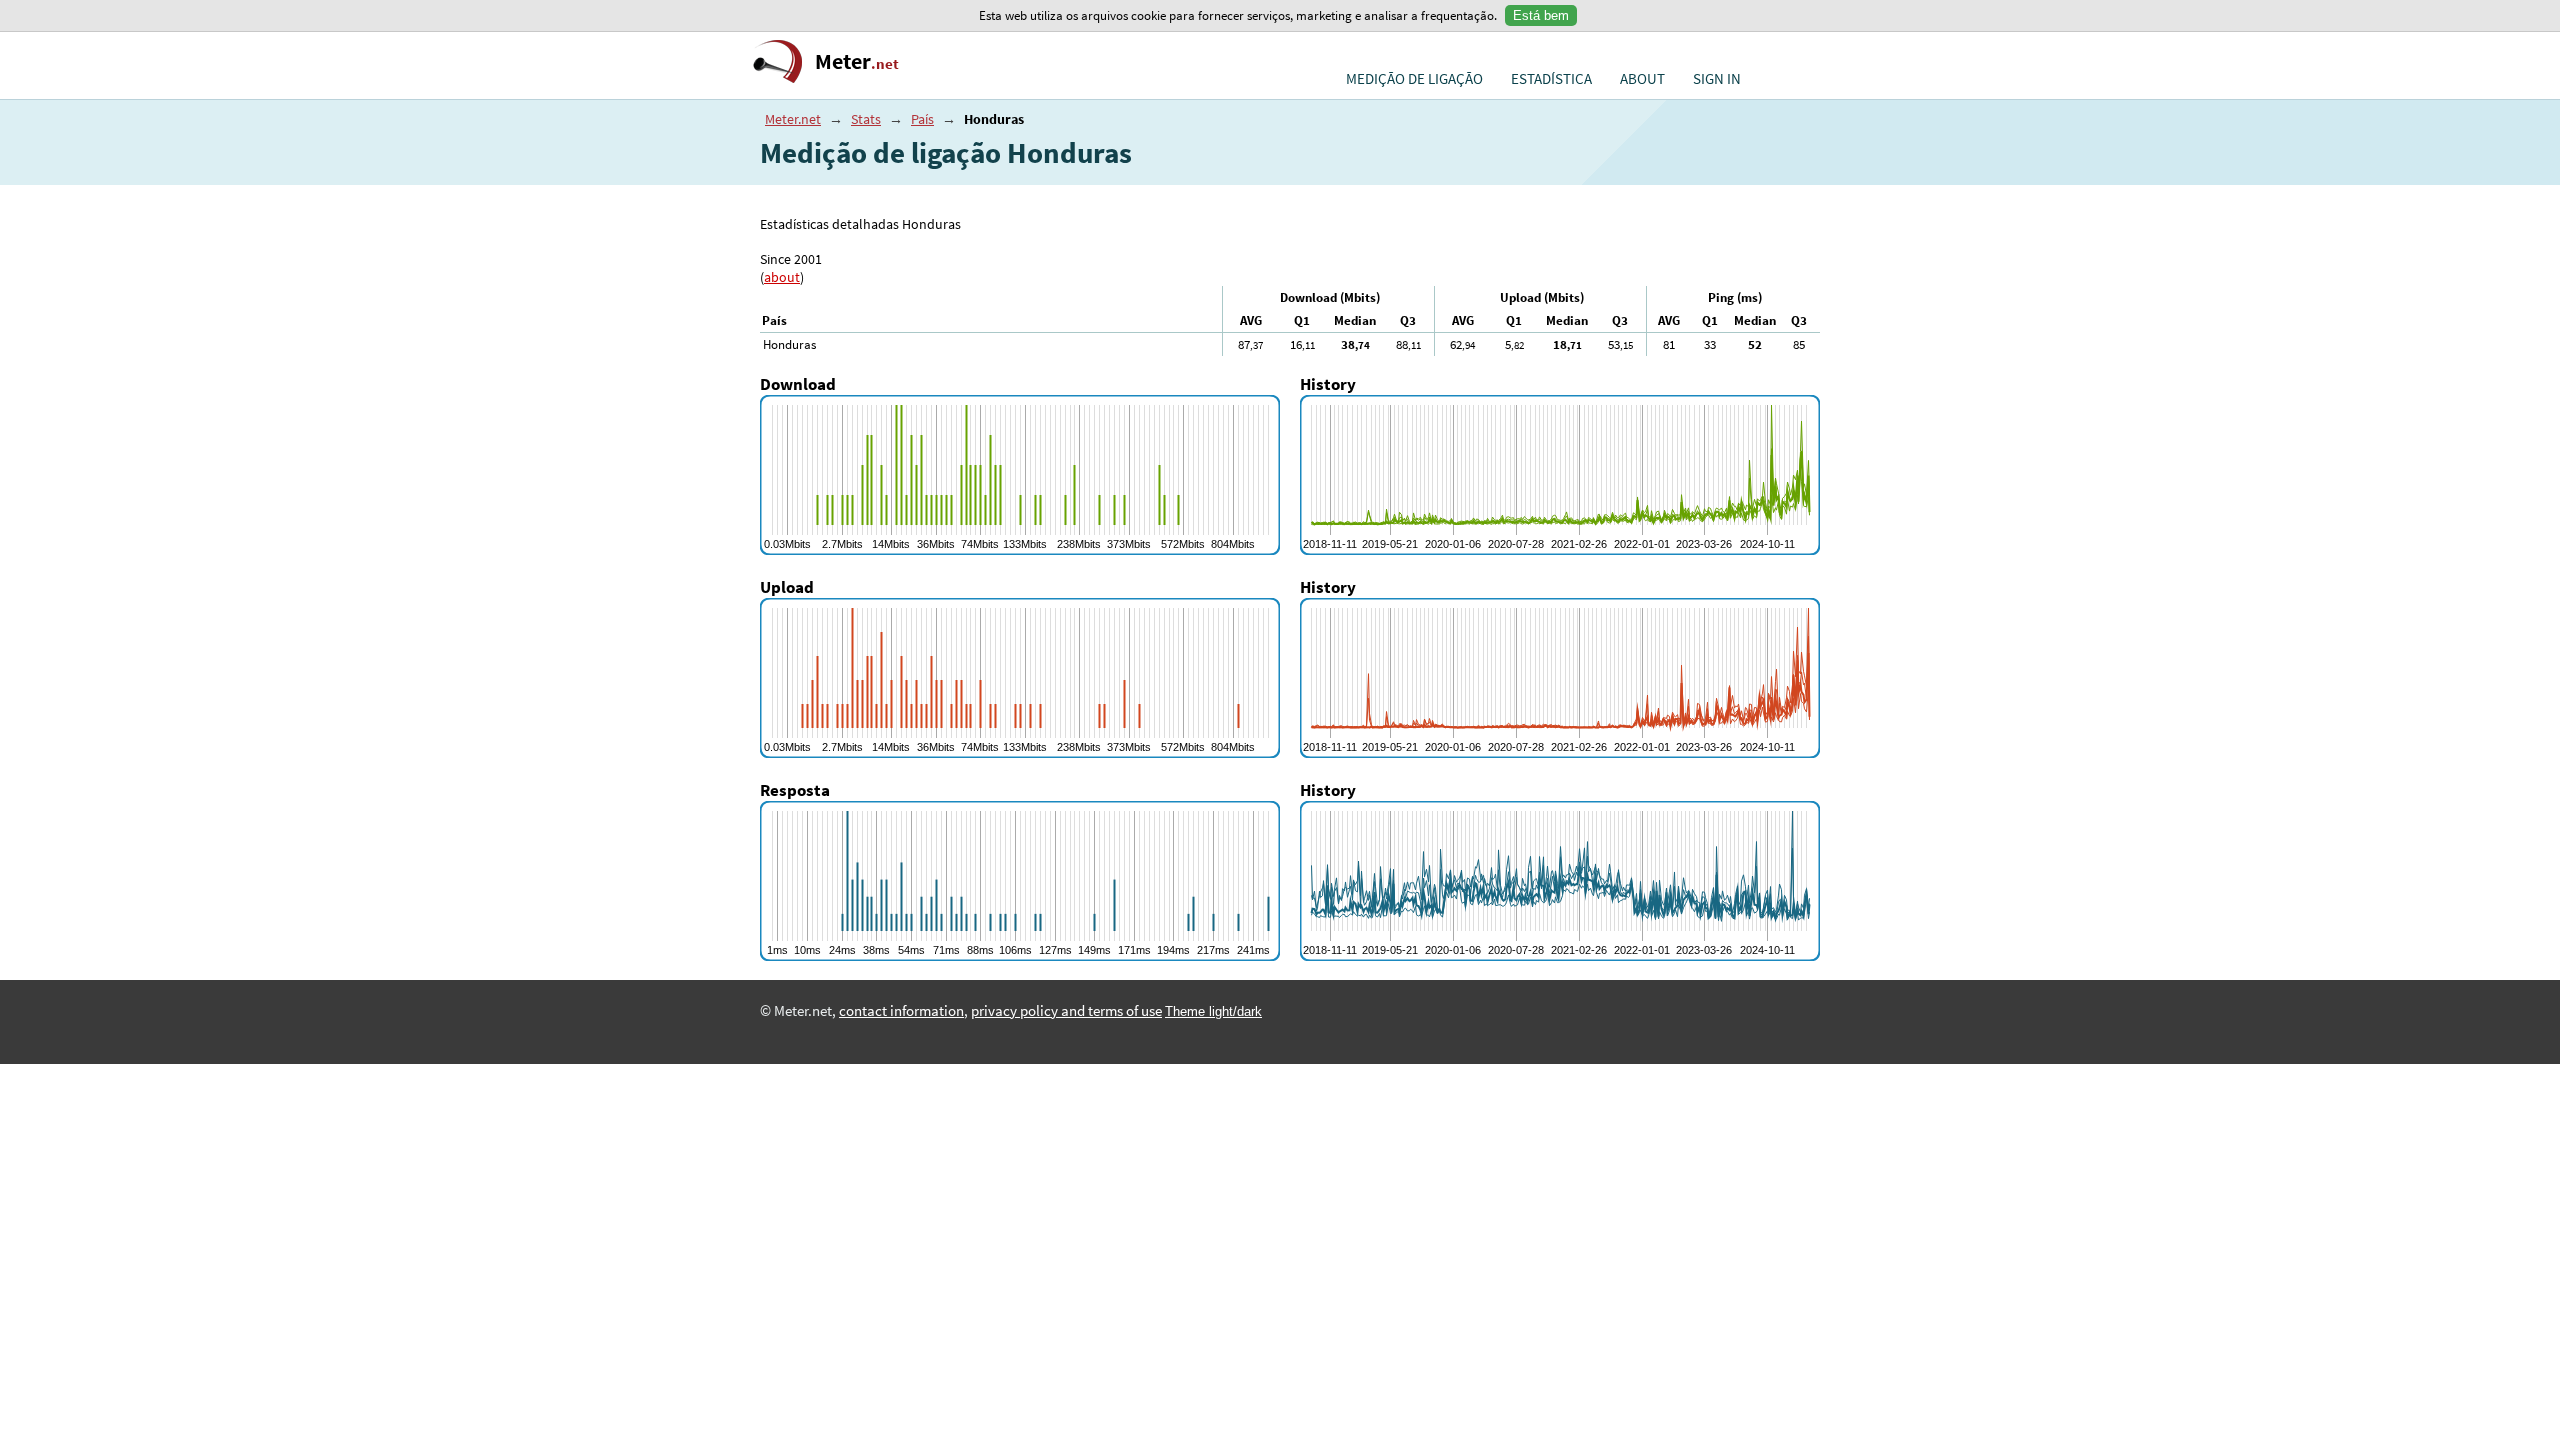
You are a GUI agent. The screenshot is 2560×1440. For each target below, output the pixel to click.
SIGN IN (1717, 79)
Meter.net (793, 119)
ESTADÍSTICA (1551, 79)
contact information (901, 1011)
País (922, 119)
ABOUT (1642, 79)
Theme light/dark (1213, 1011)
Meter (857, 61)
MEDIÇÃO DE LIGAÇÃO (1414, 79)
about (782, 277)
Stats (866, 119)
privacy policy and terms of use (1066, 1011)
